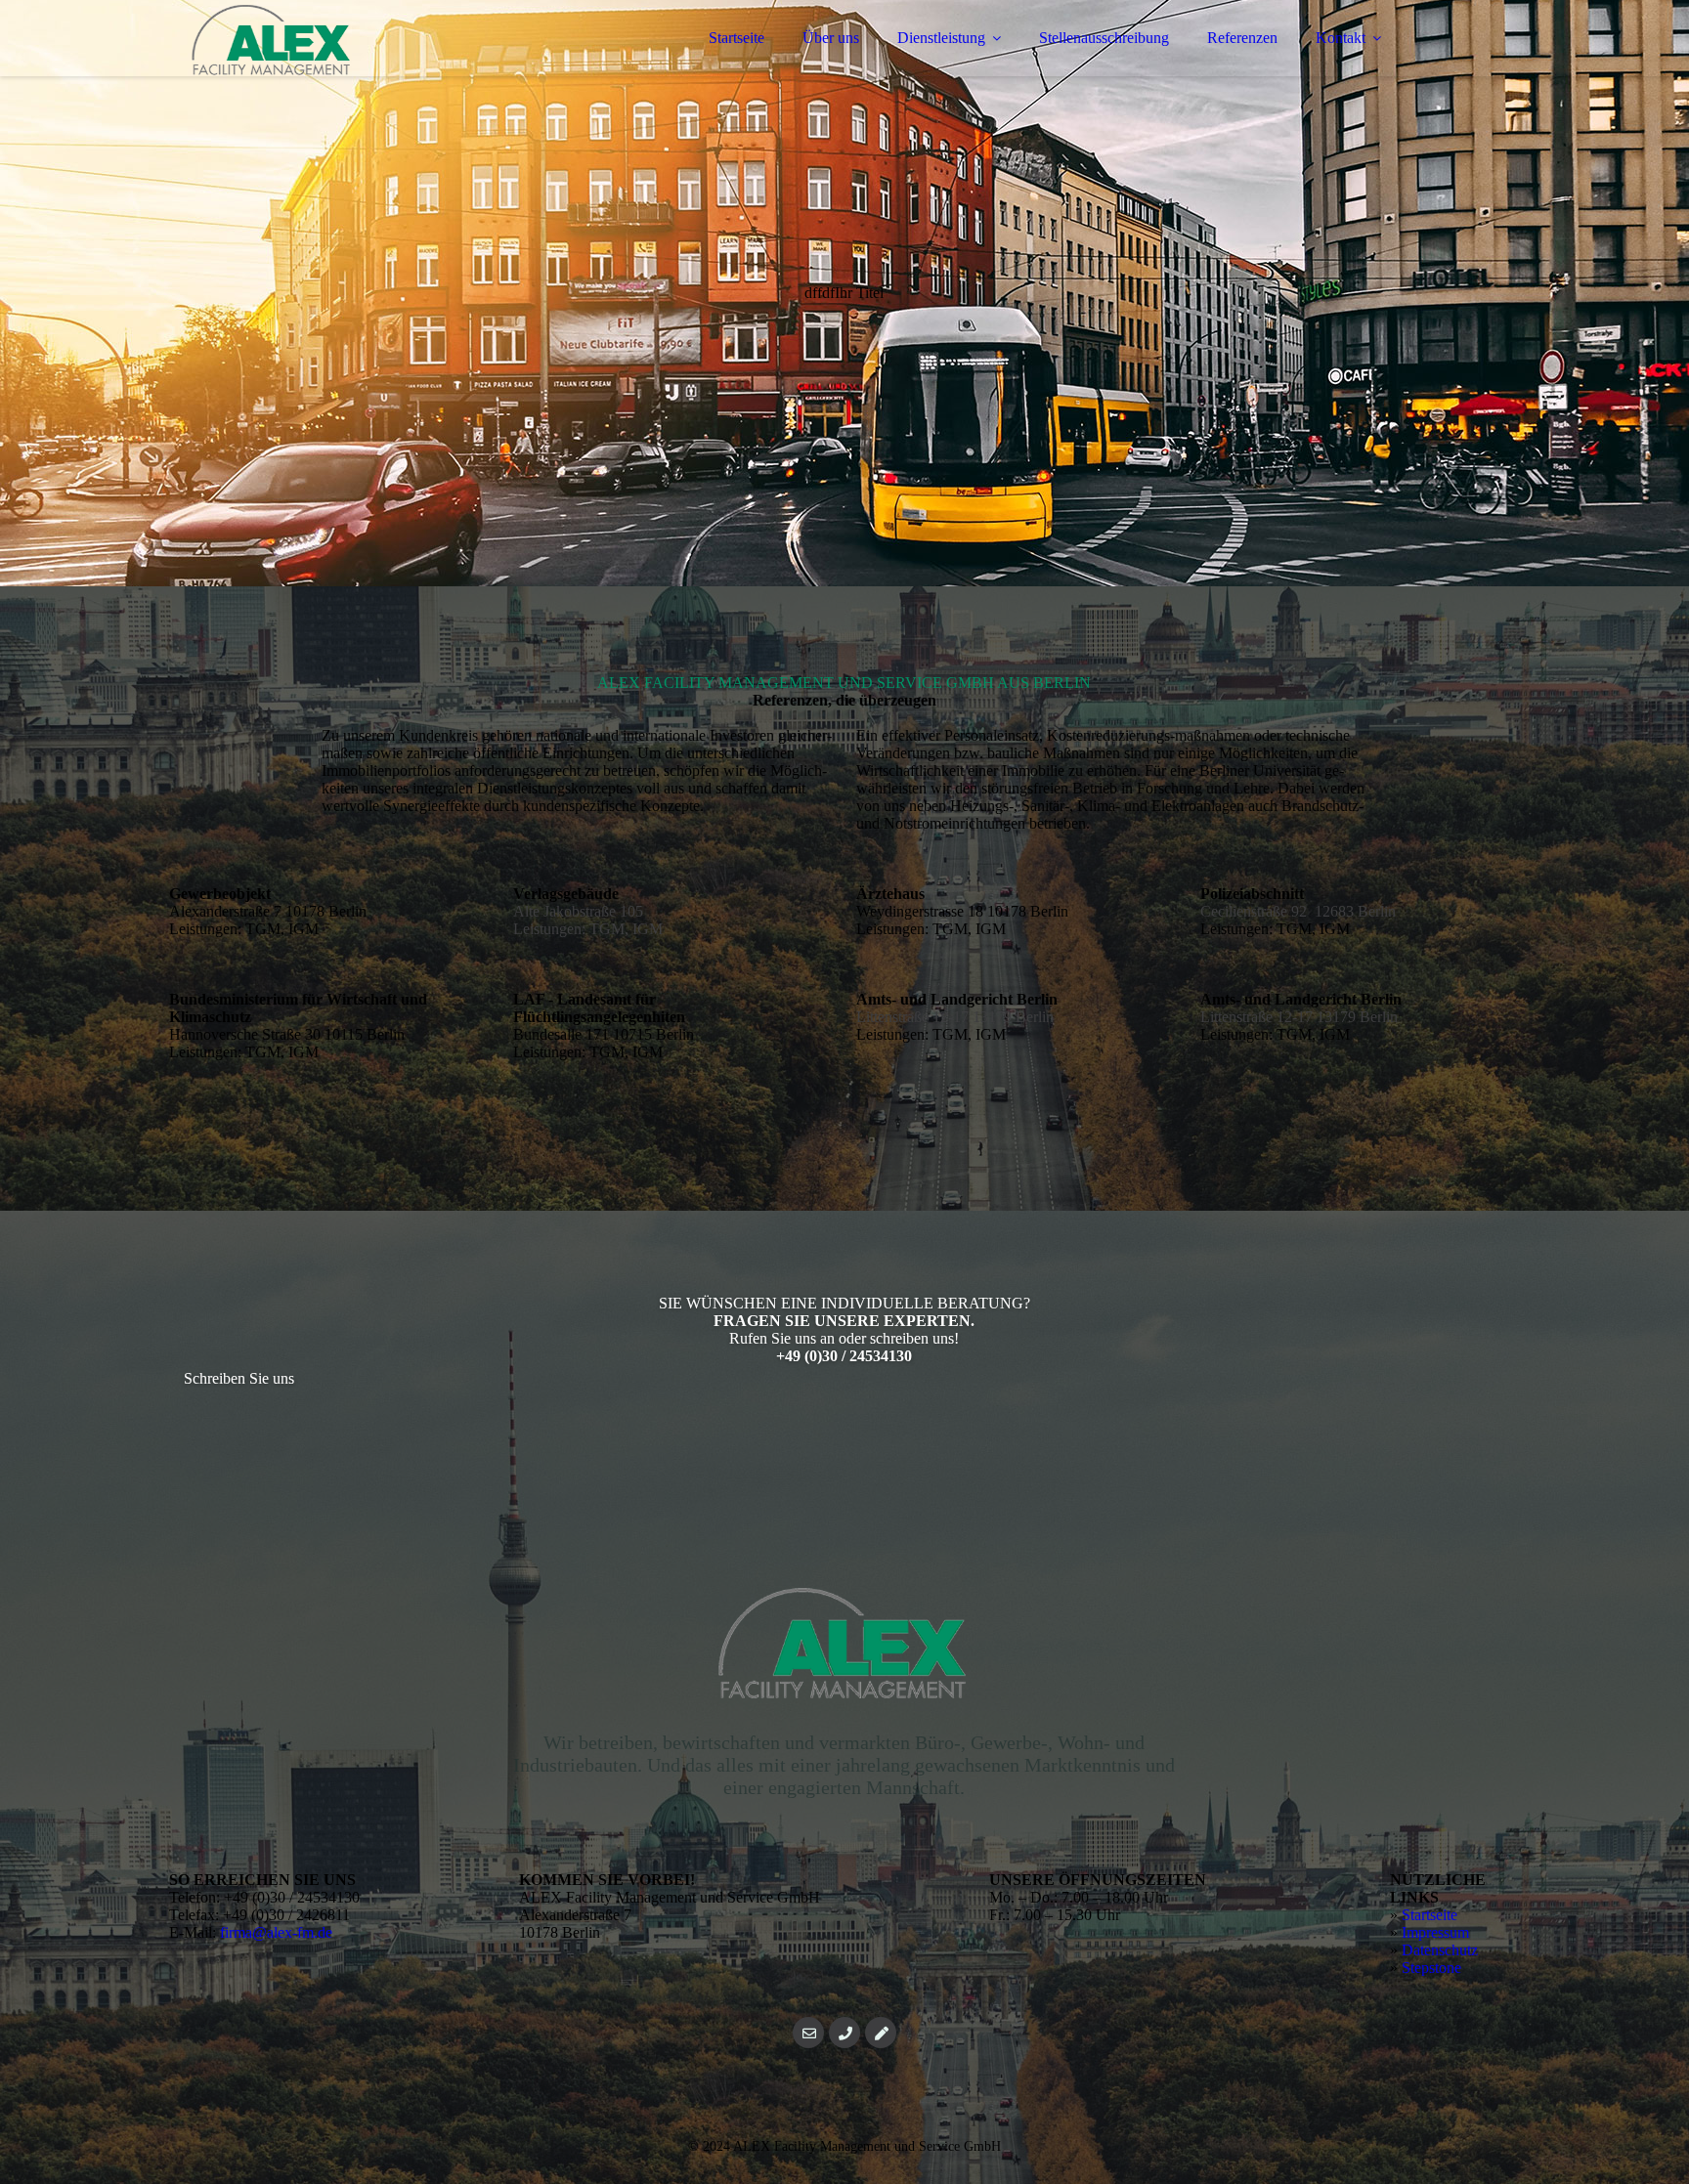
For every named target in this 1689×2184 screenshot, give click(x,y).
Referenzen (1242, 38)
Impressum (1435, 1932)
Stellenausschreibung (1104, 38)
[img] (340, 68)
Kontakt (1341, 38)
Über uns (831, 38)
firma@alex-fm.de (276, 1932)
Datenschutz (1440, 1950)
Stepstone (1431, 1968)
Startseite (736, 38)
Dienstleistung (941, 38)
